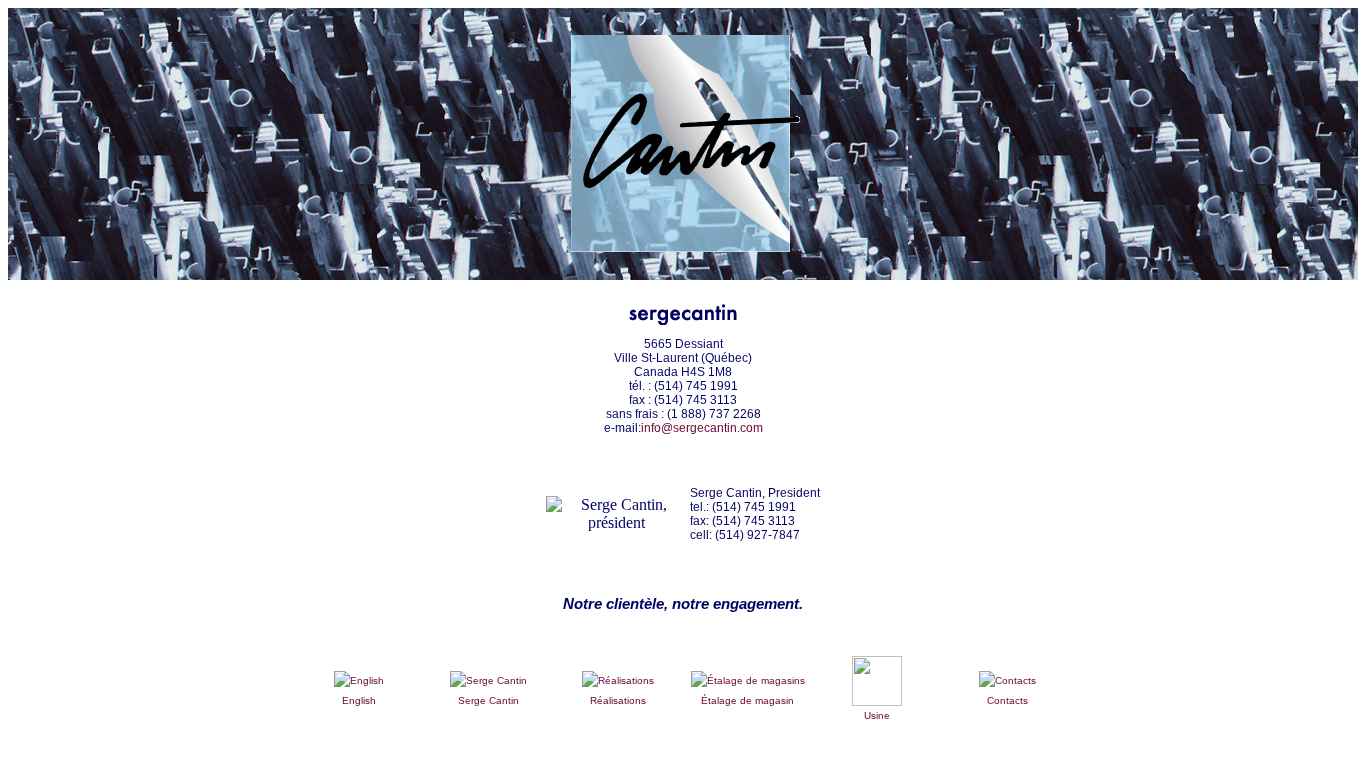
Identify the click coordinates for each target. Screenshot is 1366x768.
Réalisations (618, 700)
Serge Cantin (488, 700)
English (359, 700)
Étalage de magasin (747, 700)
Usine (877, 715)
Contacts (1007, 700)
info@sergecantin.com (702, 428)
